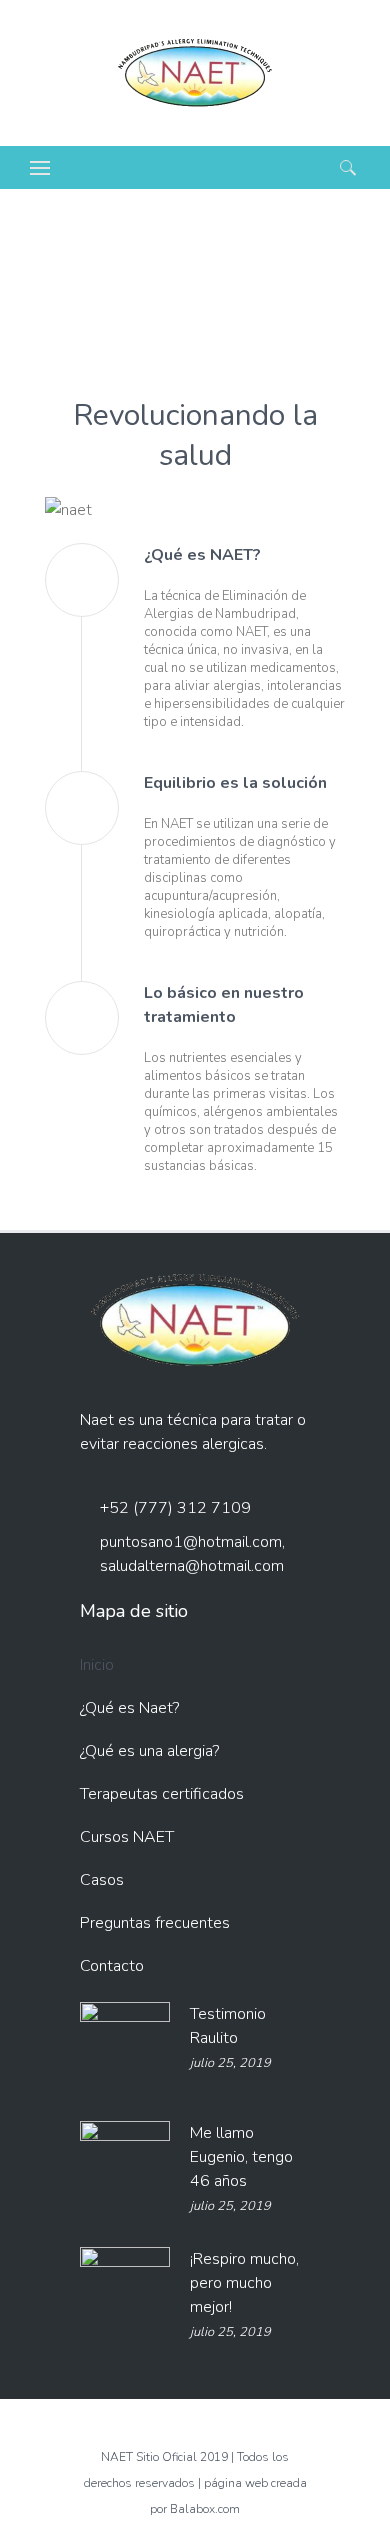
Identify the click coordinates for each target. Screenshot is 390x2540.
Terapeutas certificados (162, 1794)
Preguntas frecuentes (155, 1923)
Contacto (112, 1966)
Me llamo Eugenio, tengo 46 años (241, 2157)
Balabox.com (205, 2509)
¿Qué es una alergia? (149, 1751)
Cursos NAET (127, 1837)
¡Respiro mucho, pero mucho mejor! (244, 2283)
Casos (102, 1880)
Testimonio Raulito (228, 2026)
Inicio (97, 1665)
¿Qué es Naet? (129, 1708)
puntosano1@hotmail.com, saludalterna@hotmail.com (192, 1554)
